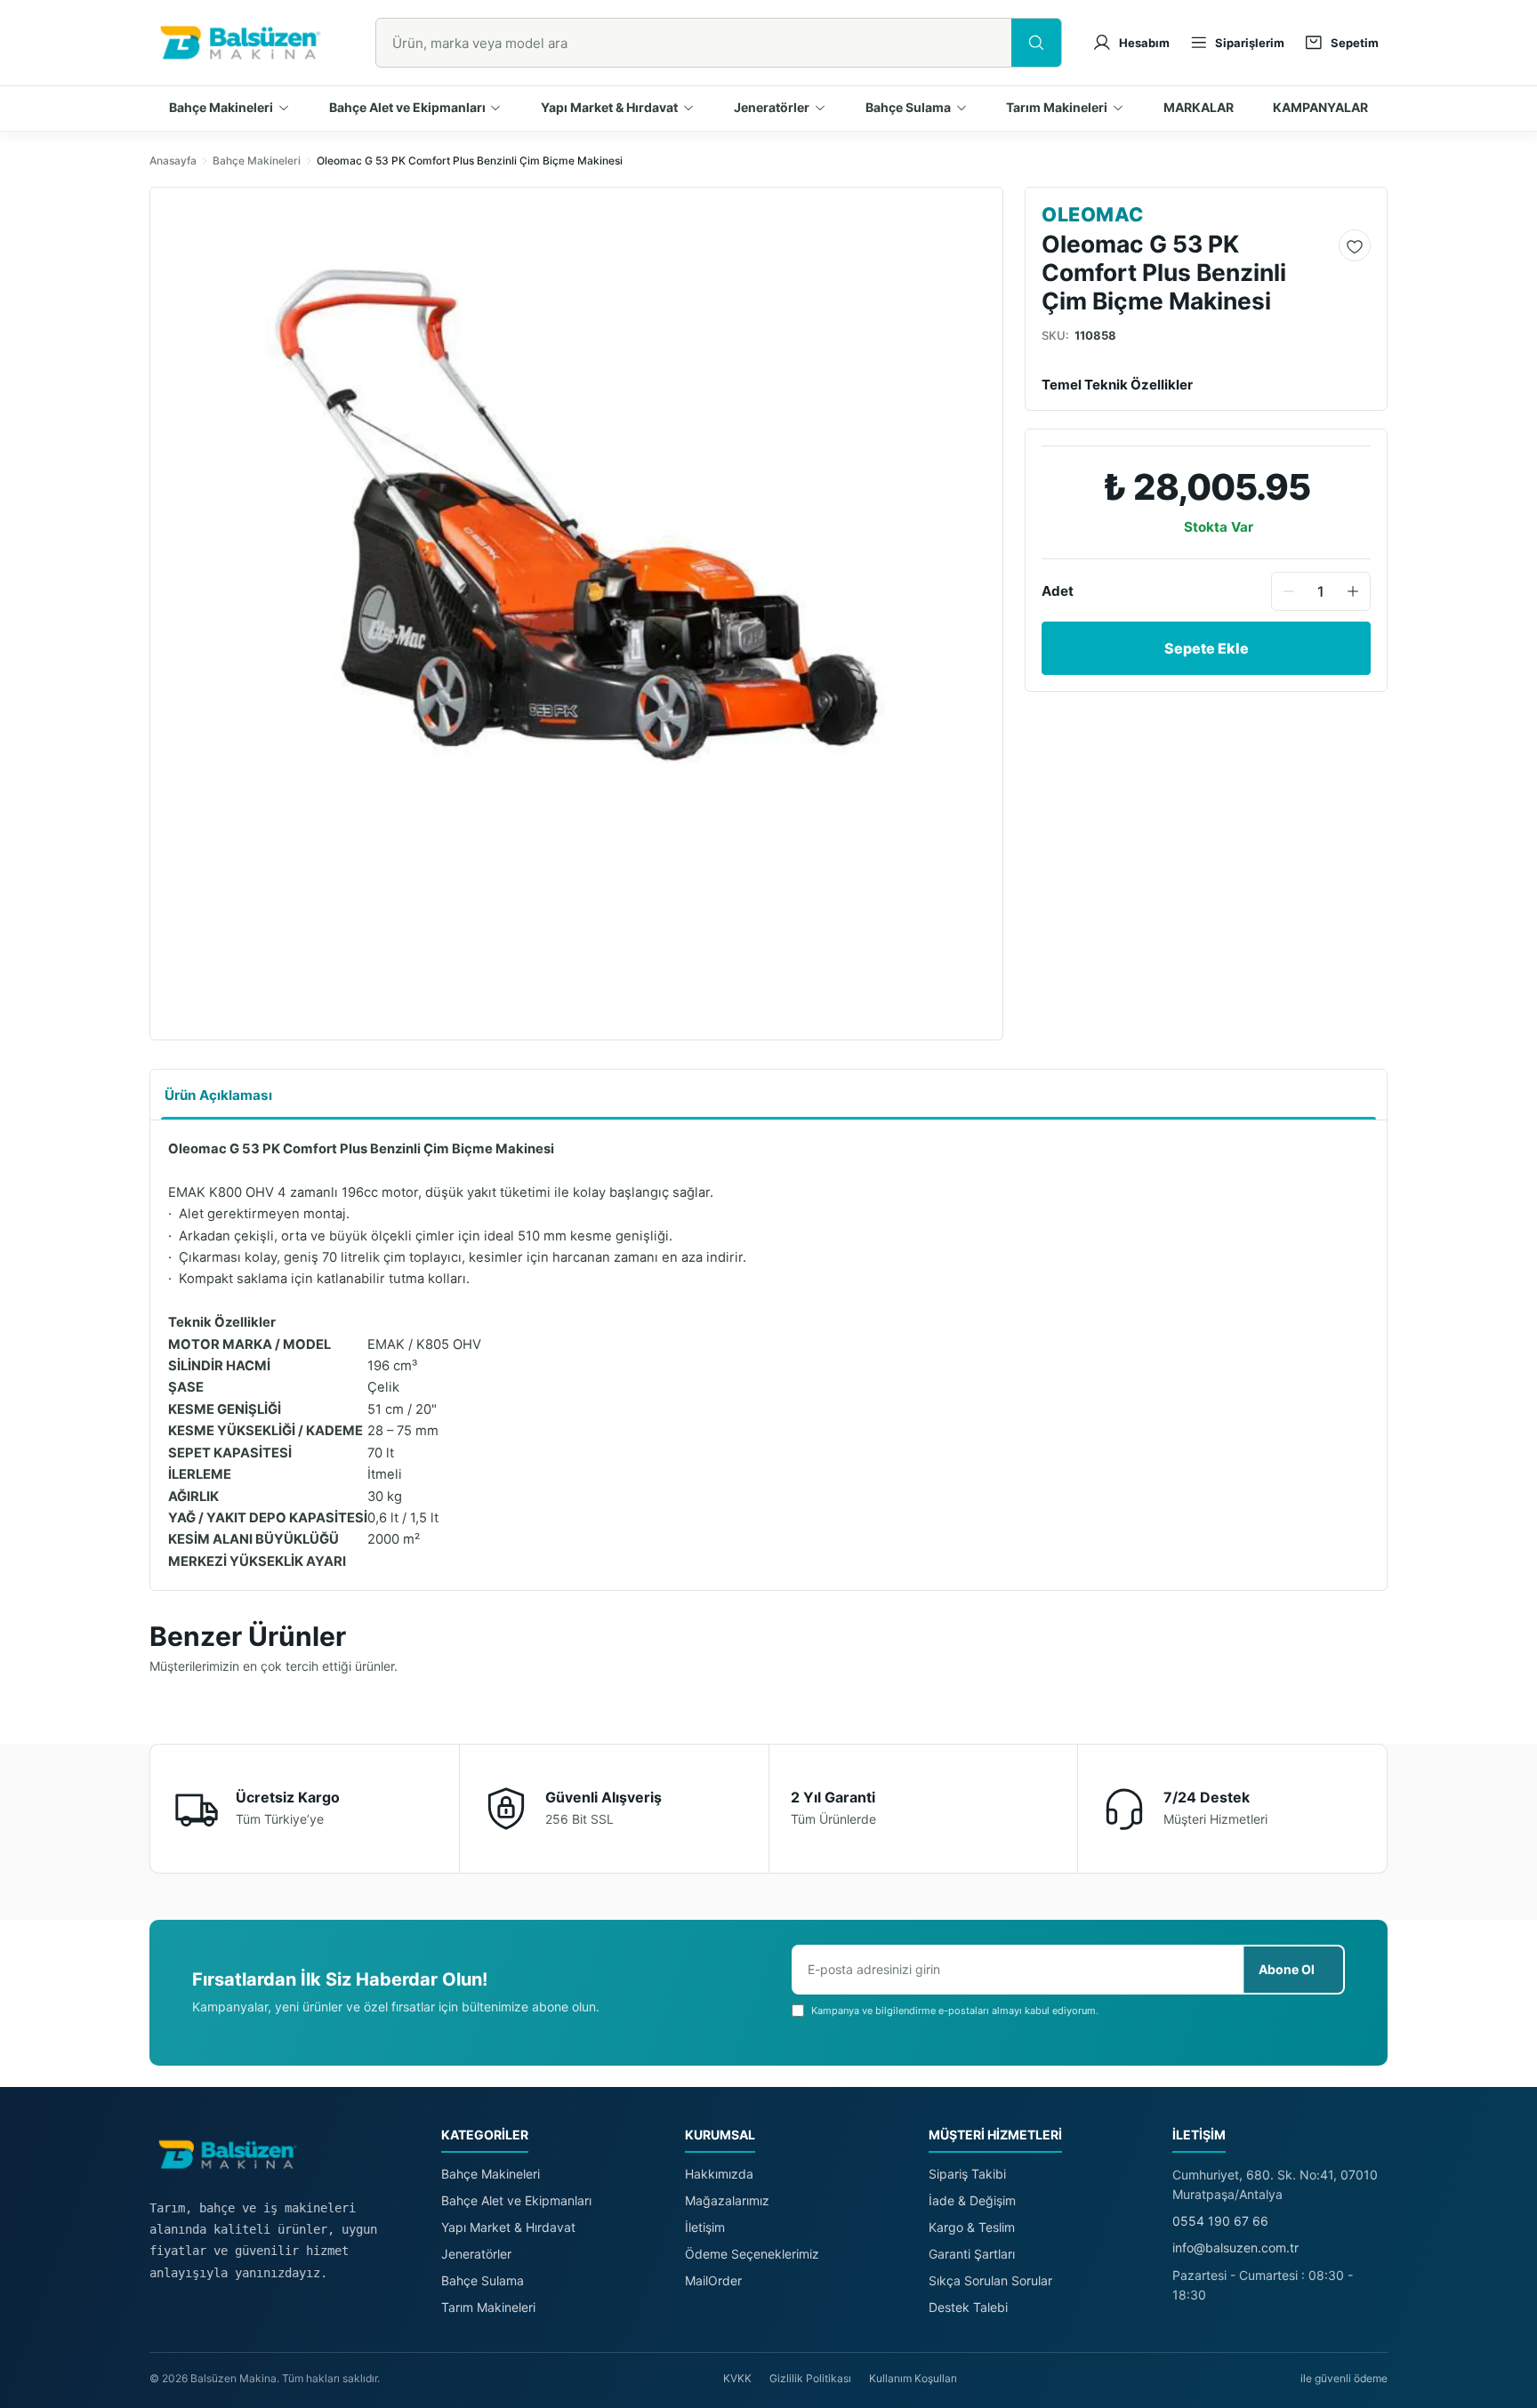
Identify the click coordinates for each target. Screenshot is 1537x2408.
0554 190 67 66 (1220, 2221)
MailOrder (713, 2280)
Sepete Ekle (1207, 648)
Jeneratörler (476, 2254)
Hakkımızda (719, 2174)
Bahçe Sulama (483, 2280)
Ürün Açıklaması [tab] (218, 1095)
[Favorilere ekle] (1355, 246)
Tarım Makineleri (488, 2307)
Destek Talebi (968, 2307)
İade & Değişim (972, 2200)
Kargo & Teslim (972, 2227)
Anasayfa (173, 161)
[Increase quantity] (1353, 591)
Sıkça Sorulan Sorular (990, 2280)
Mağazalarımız (727, 2200)
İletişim (705, 2227)
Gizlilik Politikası (810, 2378)
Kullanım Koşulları (913, 2378)
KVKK (737, 2378)
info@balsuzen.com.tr (1235, 2247)
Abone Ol (1287, 1969)
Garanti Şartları (972, 2254)
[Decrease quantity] (1289, 591)
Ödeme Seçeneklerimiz (752, 2254)
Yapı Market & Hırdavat (508, 2227)
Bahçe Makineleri (257, 161)
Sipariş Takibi (967, 2174)
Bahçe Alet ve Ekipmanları (516, 2200)
